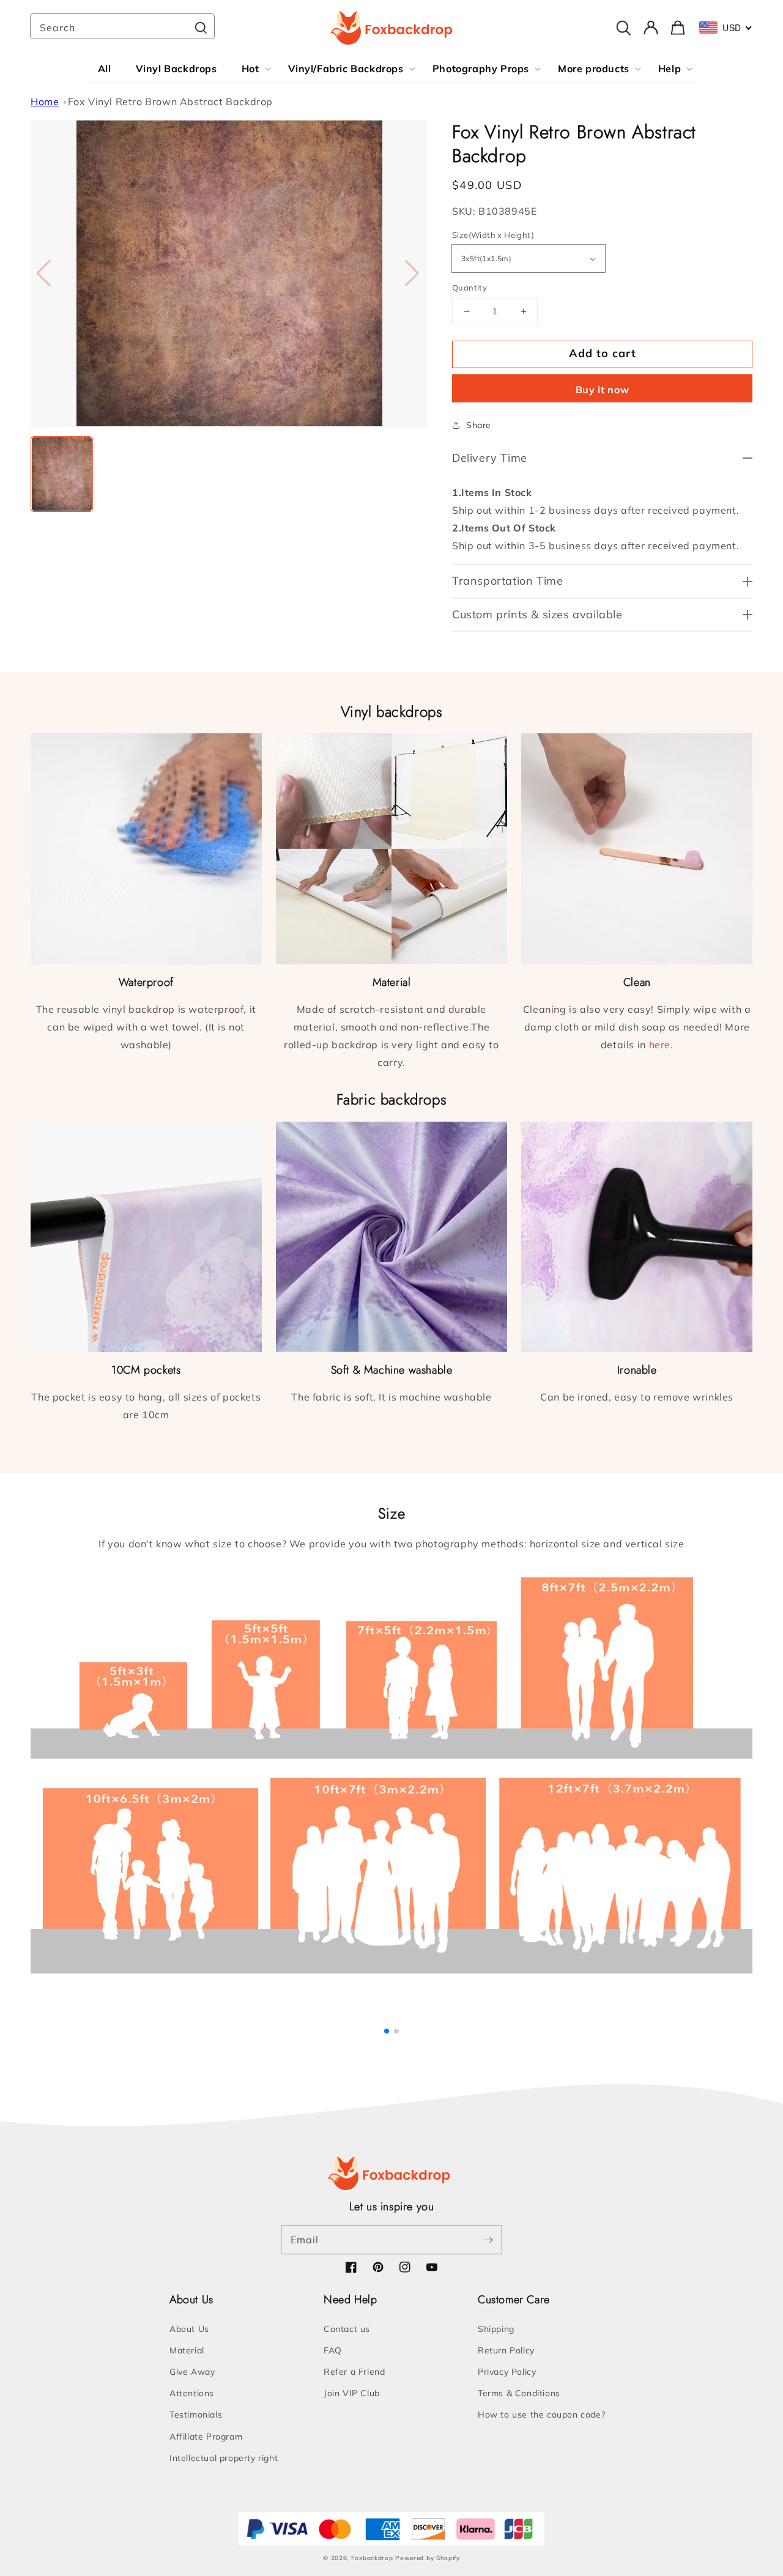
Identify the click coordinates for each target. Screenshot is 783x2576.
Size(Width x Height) (493, 235)
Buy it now (603, 390)
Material (187, 2350)
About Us (189, 2329)
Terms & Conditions (519, 2393)
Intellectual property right (224, 2458)
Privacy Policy (507, 2372)
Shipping (496, 2329)
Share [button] (479, 425)
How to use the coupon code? (541, 2415)
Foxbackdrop (372, 2558)
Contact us (347, 2329)
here (660, 1045)
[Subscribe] (488, 2240)
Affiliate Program (206, 2437)
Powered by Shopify (428, 2558)
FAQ (333, 2350)
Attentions (192, 2393)
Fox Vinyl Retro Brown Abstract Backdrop (170, 102)
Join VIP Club (352, 2393)
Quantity (469, 287)
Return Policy (506, 2350)
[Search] (201, 28)
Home (45, 102)
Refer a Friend (354, 2372)
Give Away (192, 2372)
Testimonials (196, 2415)
